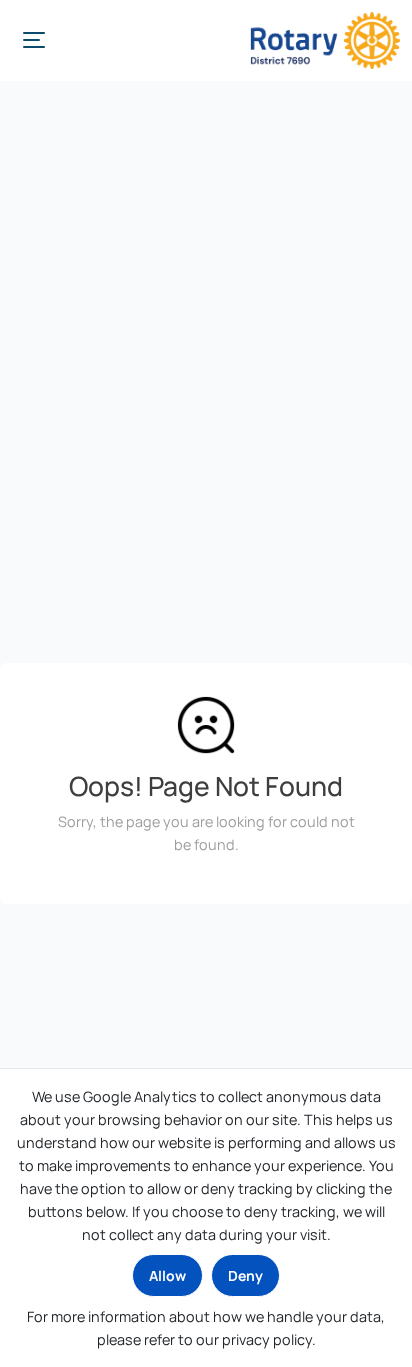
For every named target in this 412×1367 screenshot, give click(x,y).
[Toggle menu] (34, 40)
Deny (245, 1275)
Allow (167, 1275)
